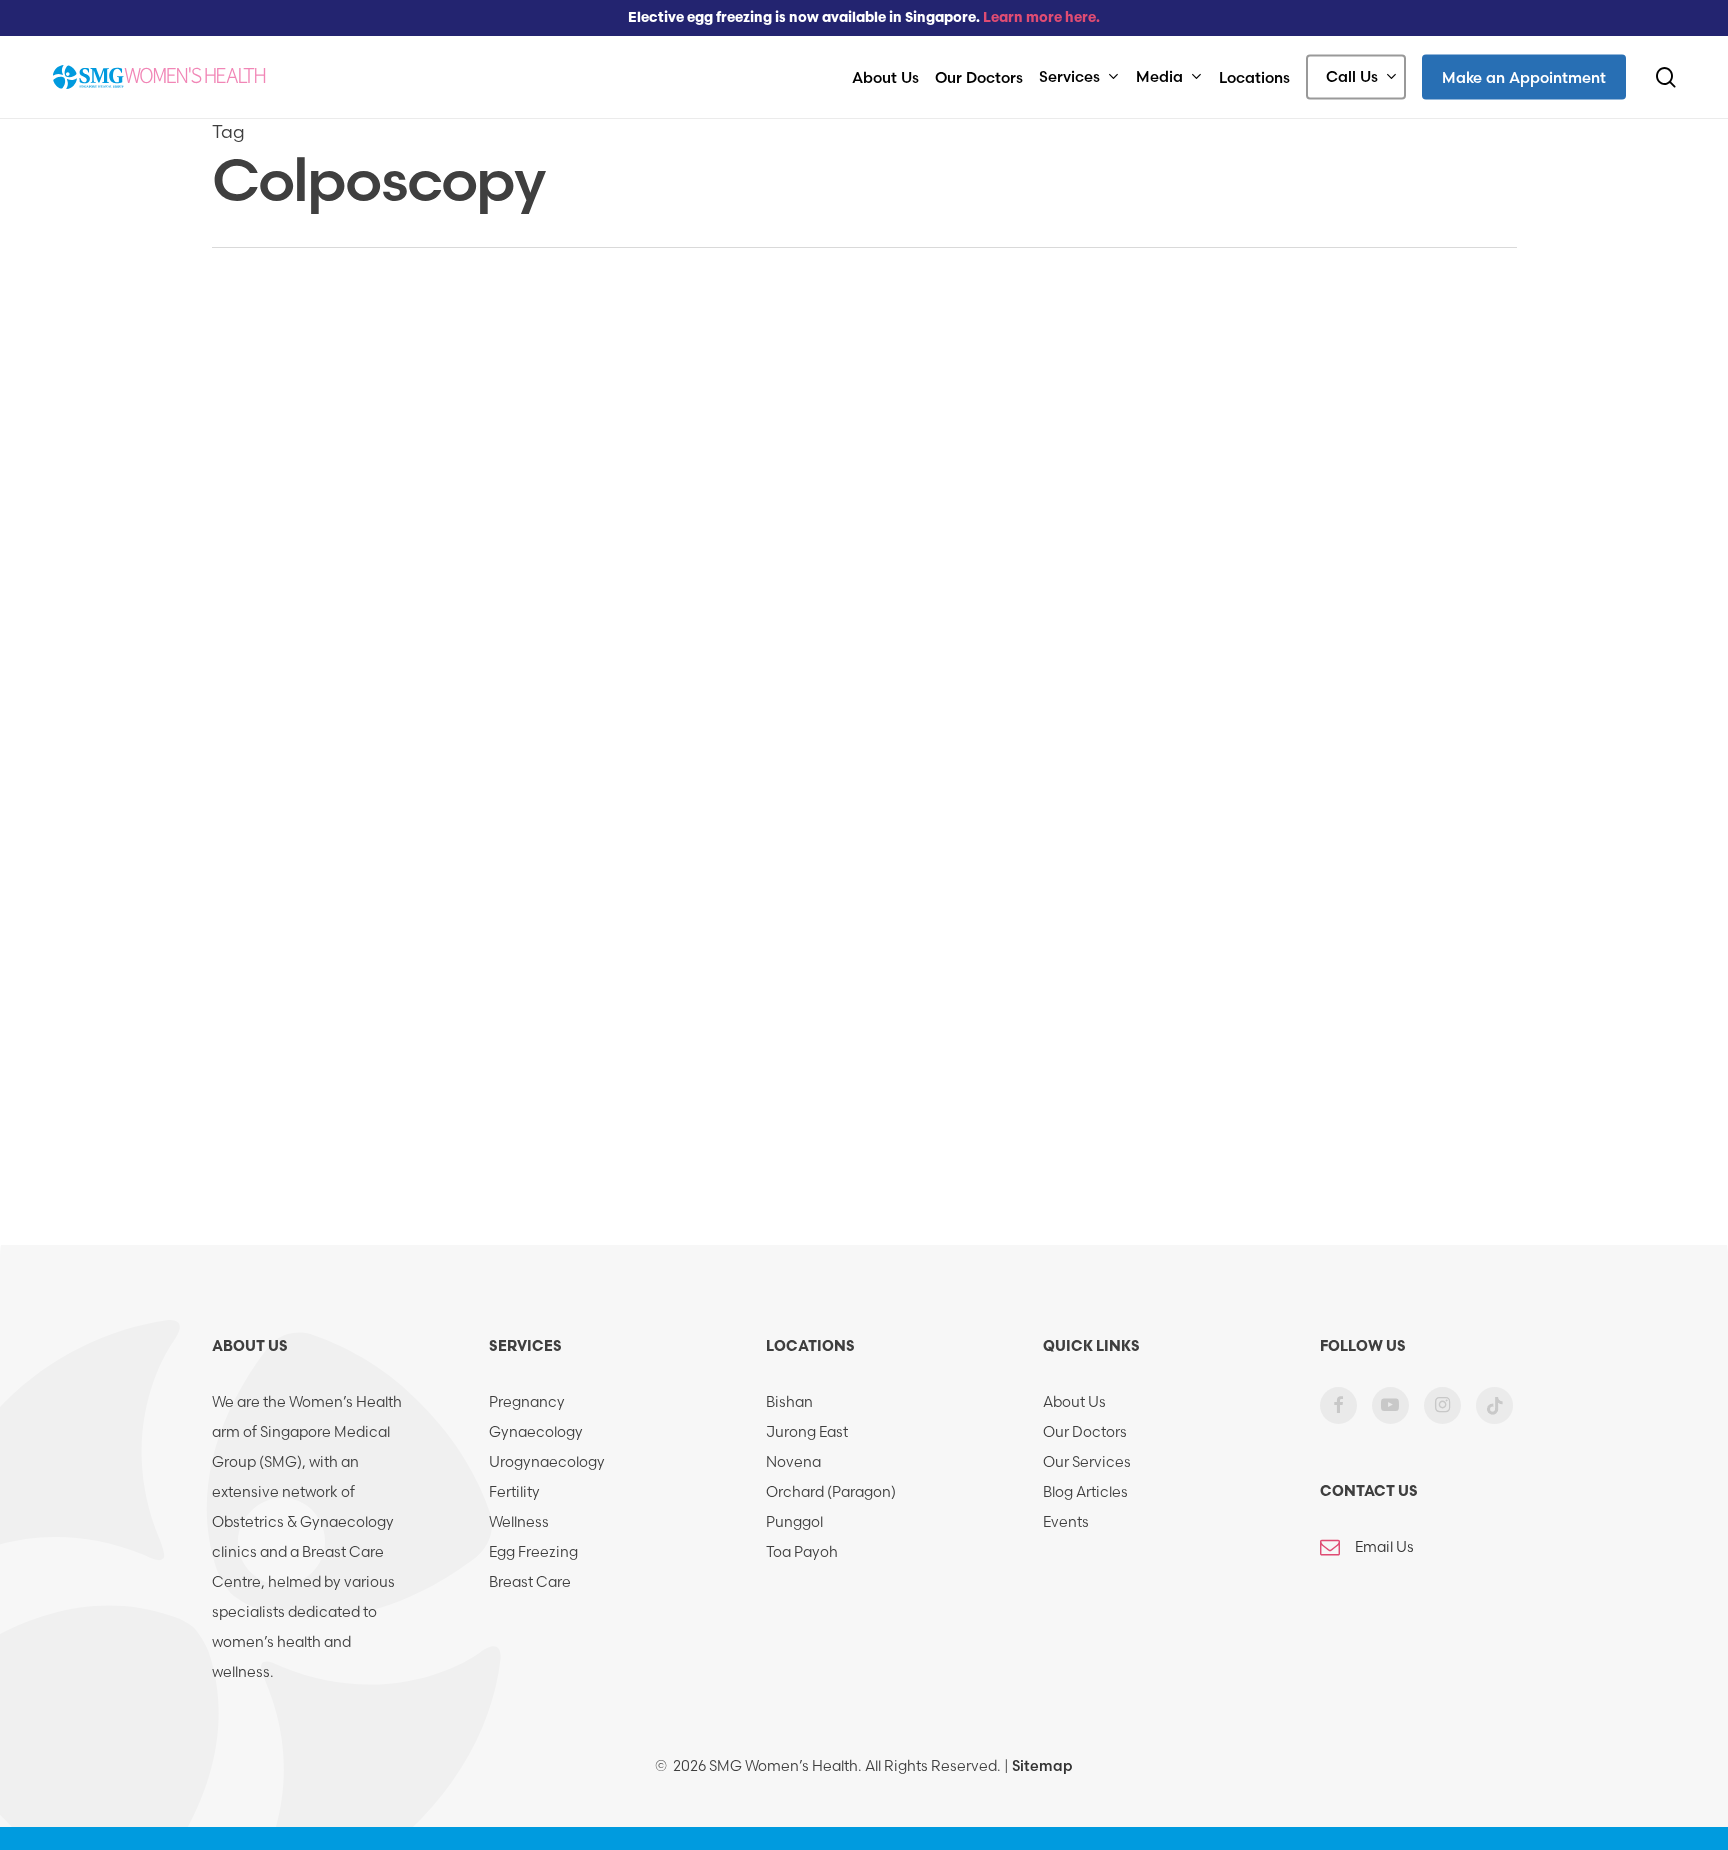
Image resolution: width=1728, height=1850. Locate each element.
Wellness (519, 1522)
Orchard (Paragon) (831, 1492)
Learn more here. (1041, 18)
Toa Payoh (802, 1552)
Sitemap (1042, 1766)
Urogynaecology (547, 1462)
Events (1066, 1522)
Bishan (789, 1402)
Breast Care (530, 1582)
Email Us (1384, 1547)
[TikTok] (1494, 1419)
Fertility (514, 1492)
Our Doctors (1085, 1432)
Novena (793, 1462)
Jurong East (807, 1432)
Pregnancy (527, 1402)
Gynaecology (536, 1432)
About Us (1074, 1402)
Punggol (794, 1522)
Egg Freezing (533, 1552)
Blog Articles (1085, 1492)
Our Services (1087, 1462)
